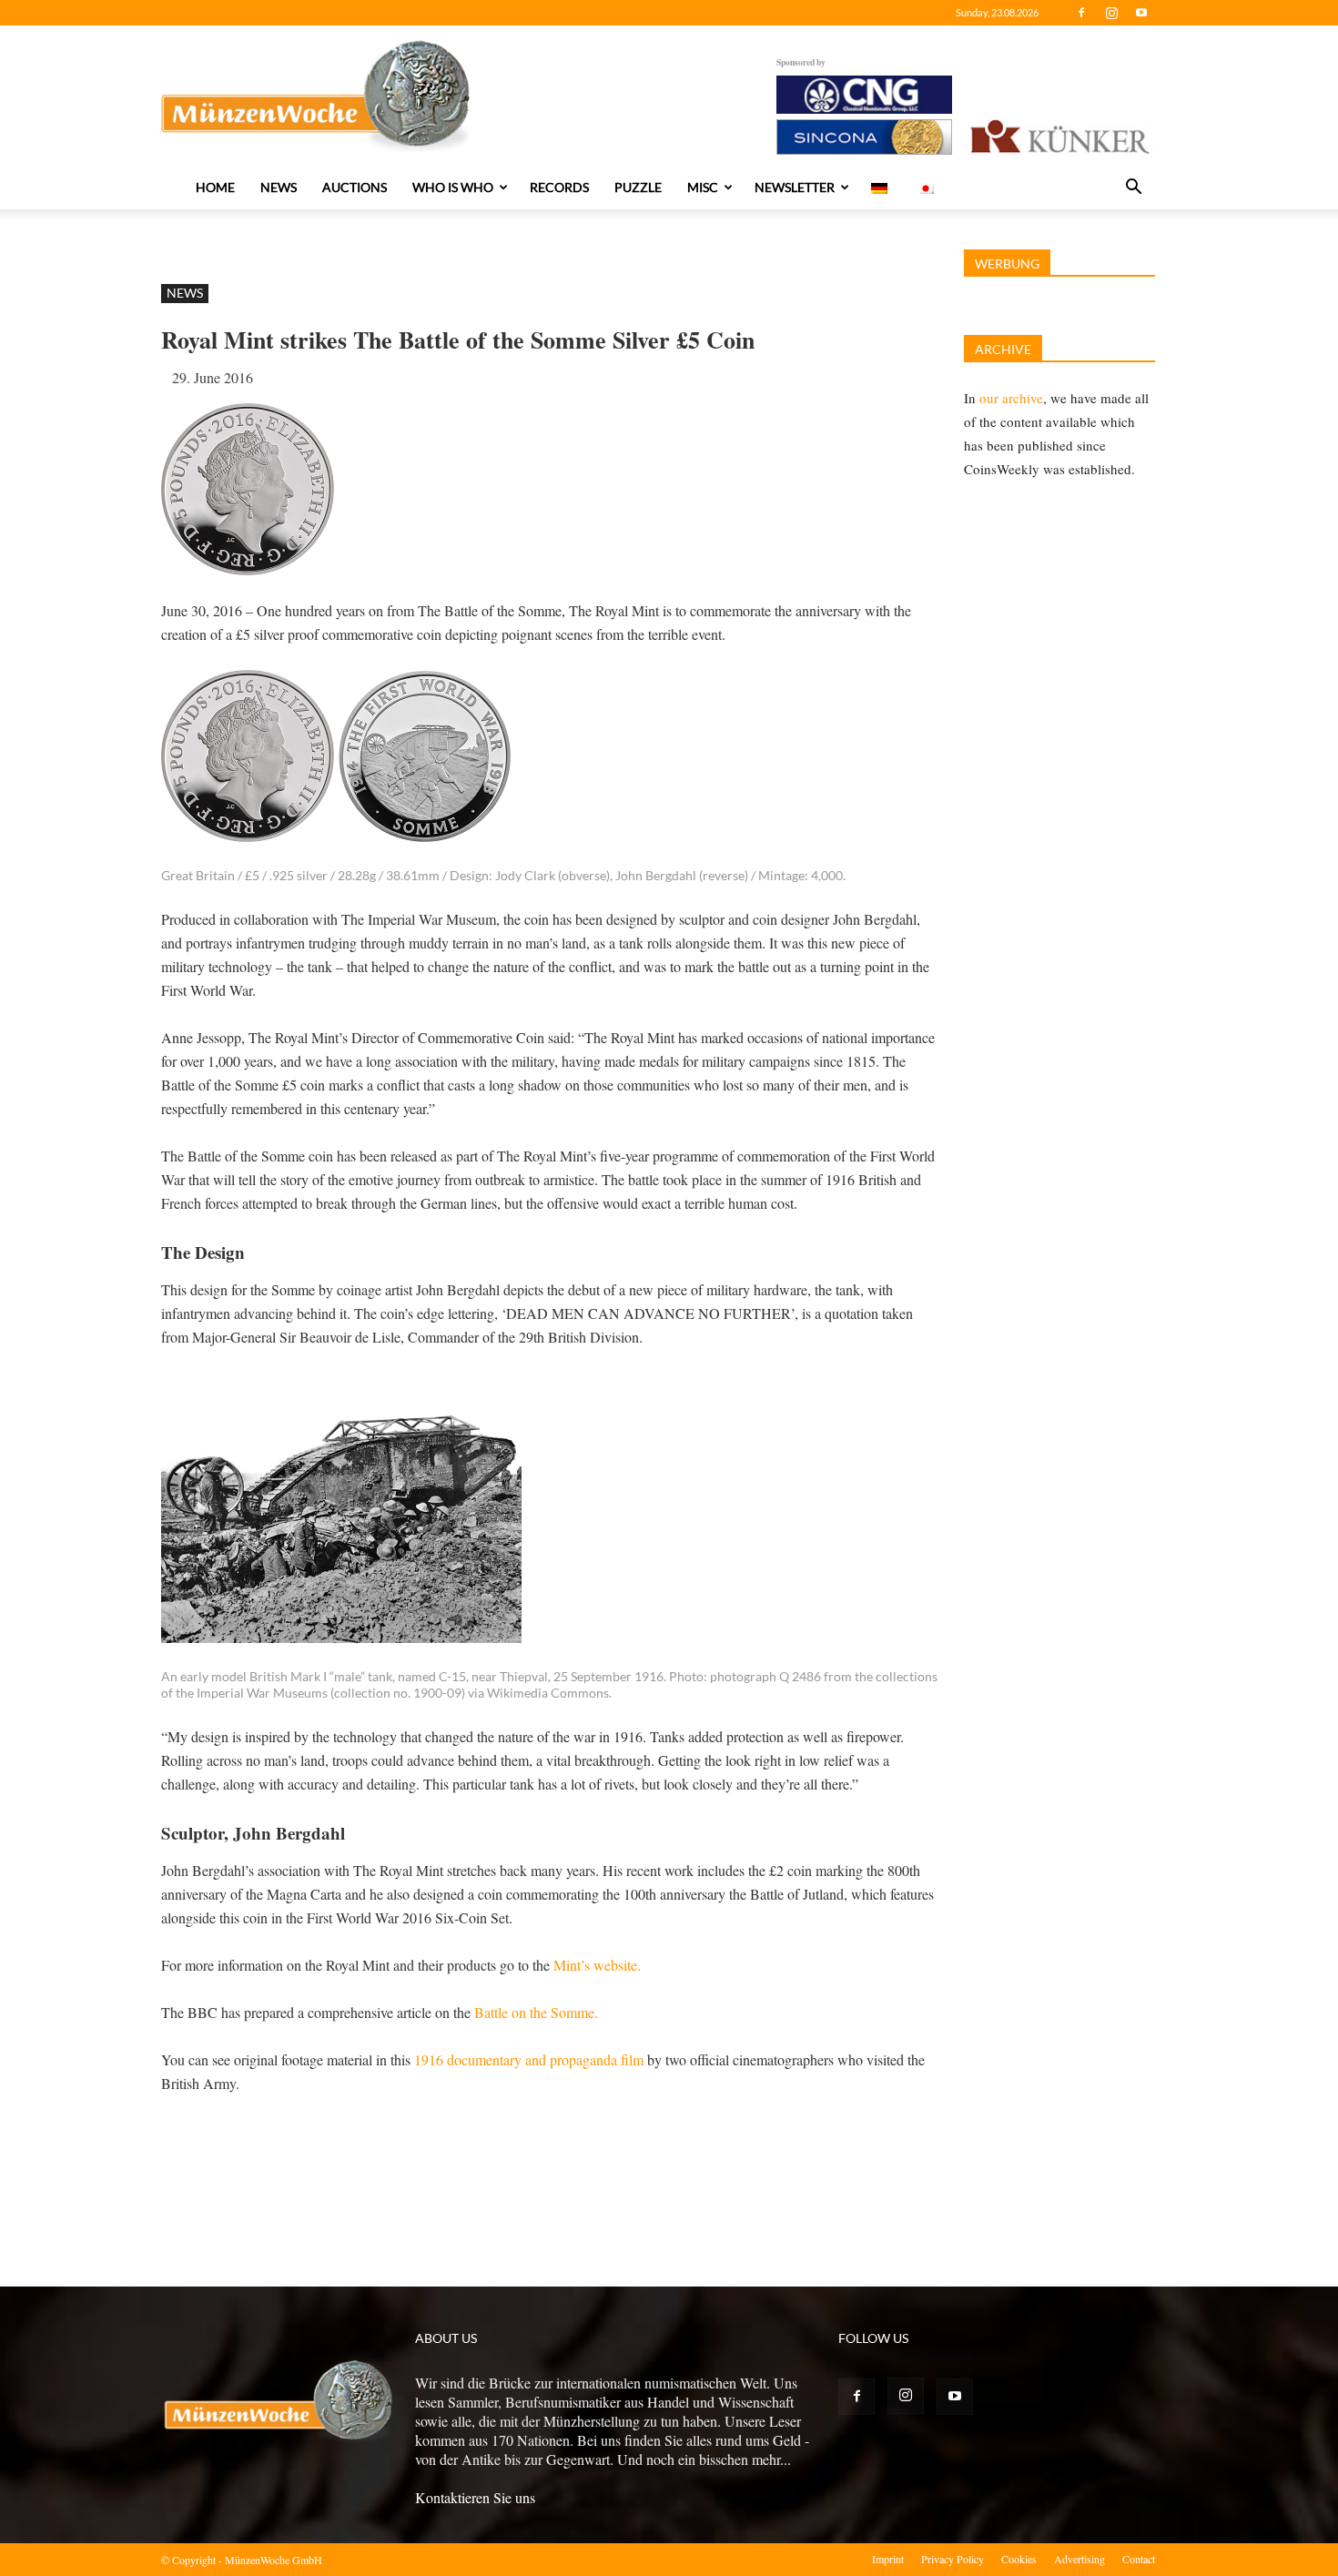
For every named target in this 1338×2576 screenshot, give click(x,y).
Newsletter (795, 187)
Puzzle (638, 187)
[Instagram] (1111, 13)
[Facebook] (1081, 13)
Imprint (888, 2559)
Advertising (1080, 2559)
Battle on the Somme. (536, 2012)
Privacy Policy (953, 2559)
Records (559, 187)
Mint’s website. (597, 1965)
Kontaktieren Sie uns (475, 2497)
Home (215, 187)
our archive (1011, 398)
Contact (1139, 2559)
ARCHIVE (1003, 349)
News (279, 187)
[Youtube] (1141, 13)
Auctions (355, 187)
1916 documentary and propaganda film (529, 2059)
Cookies (1019, 2559)
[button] (1133, 188)
